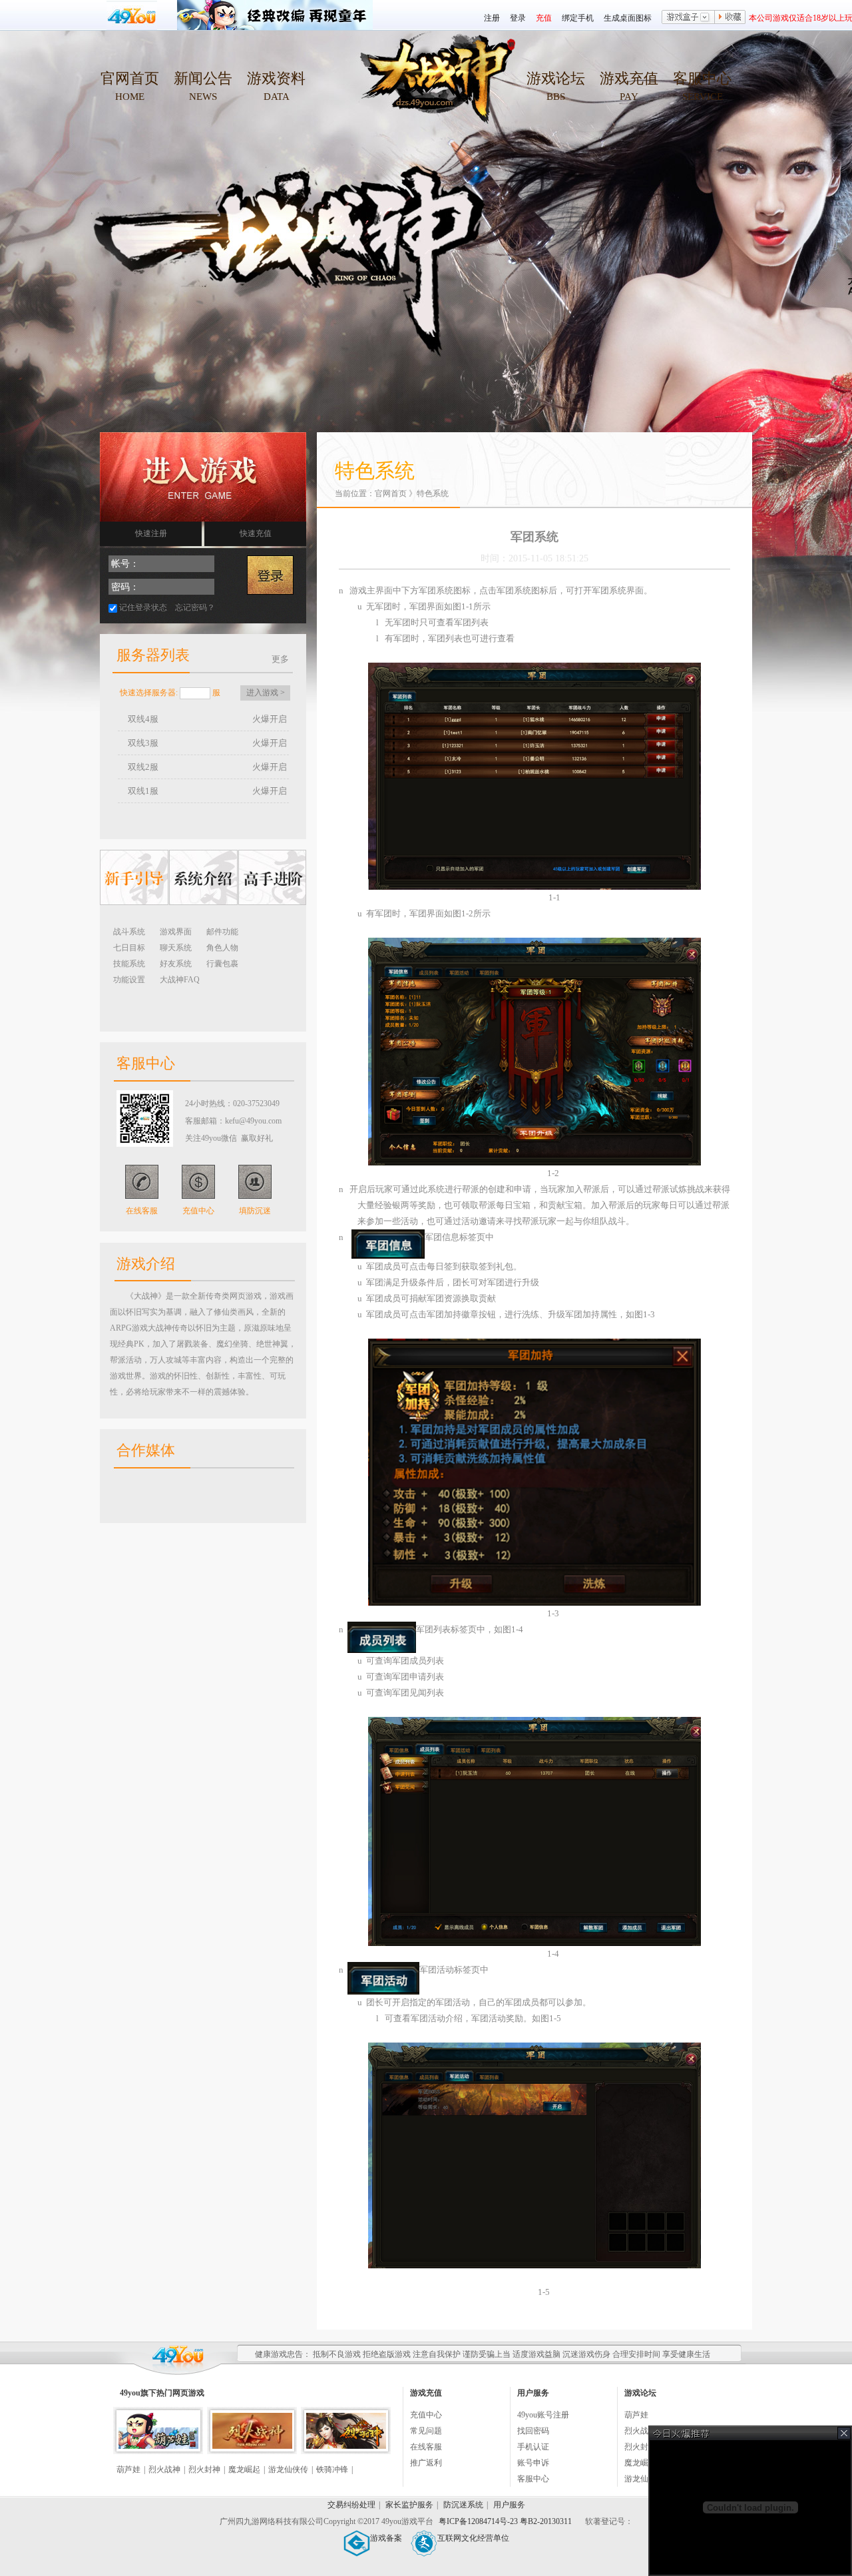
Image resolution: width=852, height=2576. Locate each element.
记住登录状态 (143, 607)
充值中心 (198, 1211)
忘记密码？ (195, 607)
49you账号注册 (543, 2415)
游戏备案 (386, 2538)
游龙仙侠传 (288, 2469)
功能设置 (129, 980)
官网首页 (130, 78)
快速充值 (256, 533)
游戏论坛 (556, 78)
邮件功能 (222, 932)
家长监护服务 (409, 2505)
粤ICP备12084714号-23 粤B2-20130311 (506, 2521)
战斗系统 (129, 932)
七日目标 (129, 948)
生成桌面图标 (628, 18)
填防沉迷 (255, 1211)
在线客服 (142, 1211)
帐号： (125, 564)
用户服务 (509, 2505)
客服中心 (702, 78)
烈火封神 (204, 2469)
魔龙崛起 (244, 2469)
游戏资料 (276, 78)
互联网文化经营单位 (473, 2538)
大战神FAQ (180, 980)
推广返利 (426, 2463)
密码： (125, 587)
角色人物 (222, 948)
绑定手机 (578, 18)
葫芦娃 (128, 2469)
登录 (518, 18)
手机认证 (533, 2447)
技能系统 (129, 964)
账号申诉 (533, 2463)
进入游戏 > (266, 693)
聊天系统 (176, 948)
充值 (544, 18)
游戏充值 (629, 78)
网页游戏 (188, 2393)
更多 (280, 659)
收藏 (730, 18)
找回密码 (533, 2431)
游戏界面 (176, 932)
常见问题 (426, 2431)
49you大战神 (433, 87)
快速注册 (151, 533)
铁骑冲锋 (332, 2469)
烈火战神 (164, 2469)
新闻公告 (203, 78)
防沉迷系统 (463, 2505)
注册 (492, 18)
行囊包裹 (222, 964)
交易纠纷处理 (351, 2505)
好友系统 (176, 964)
